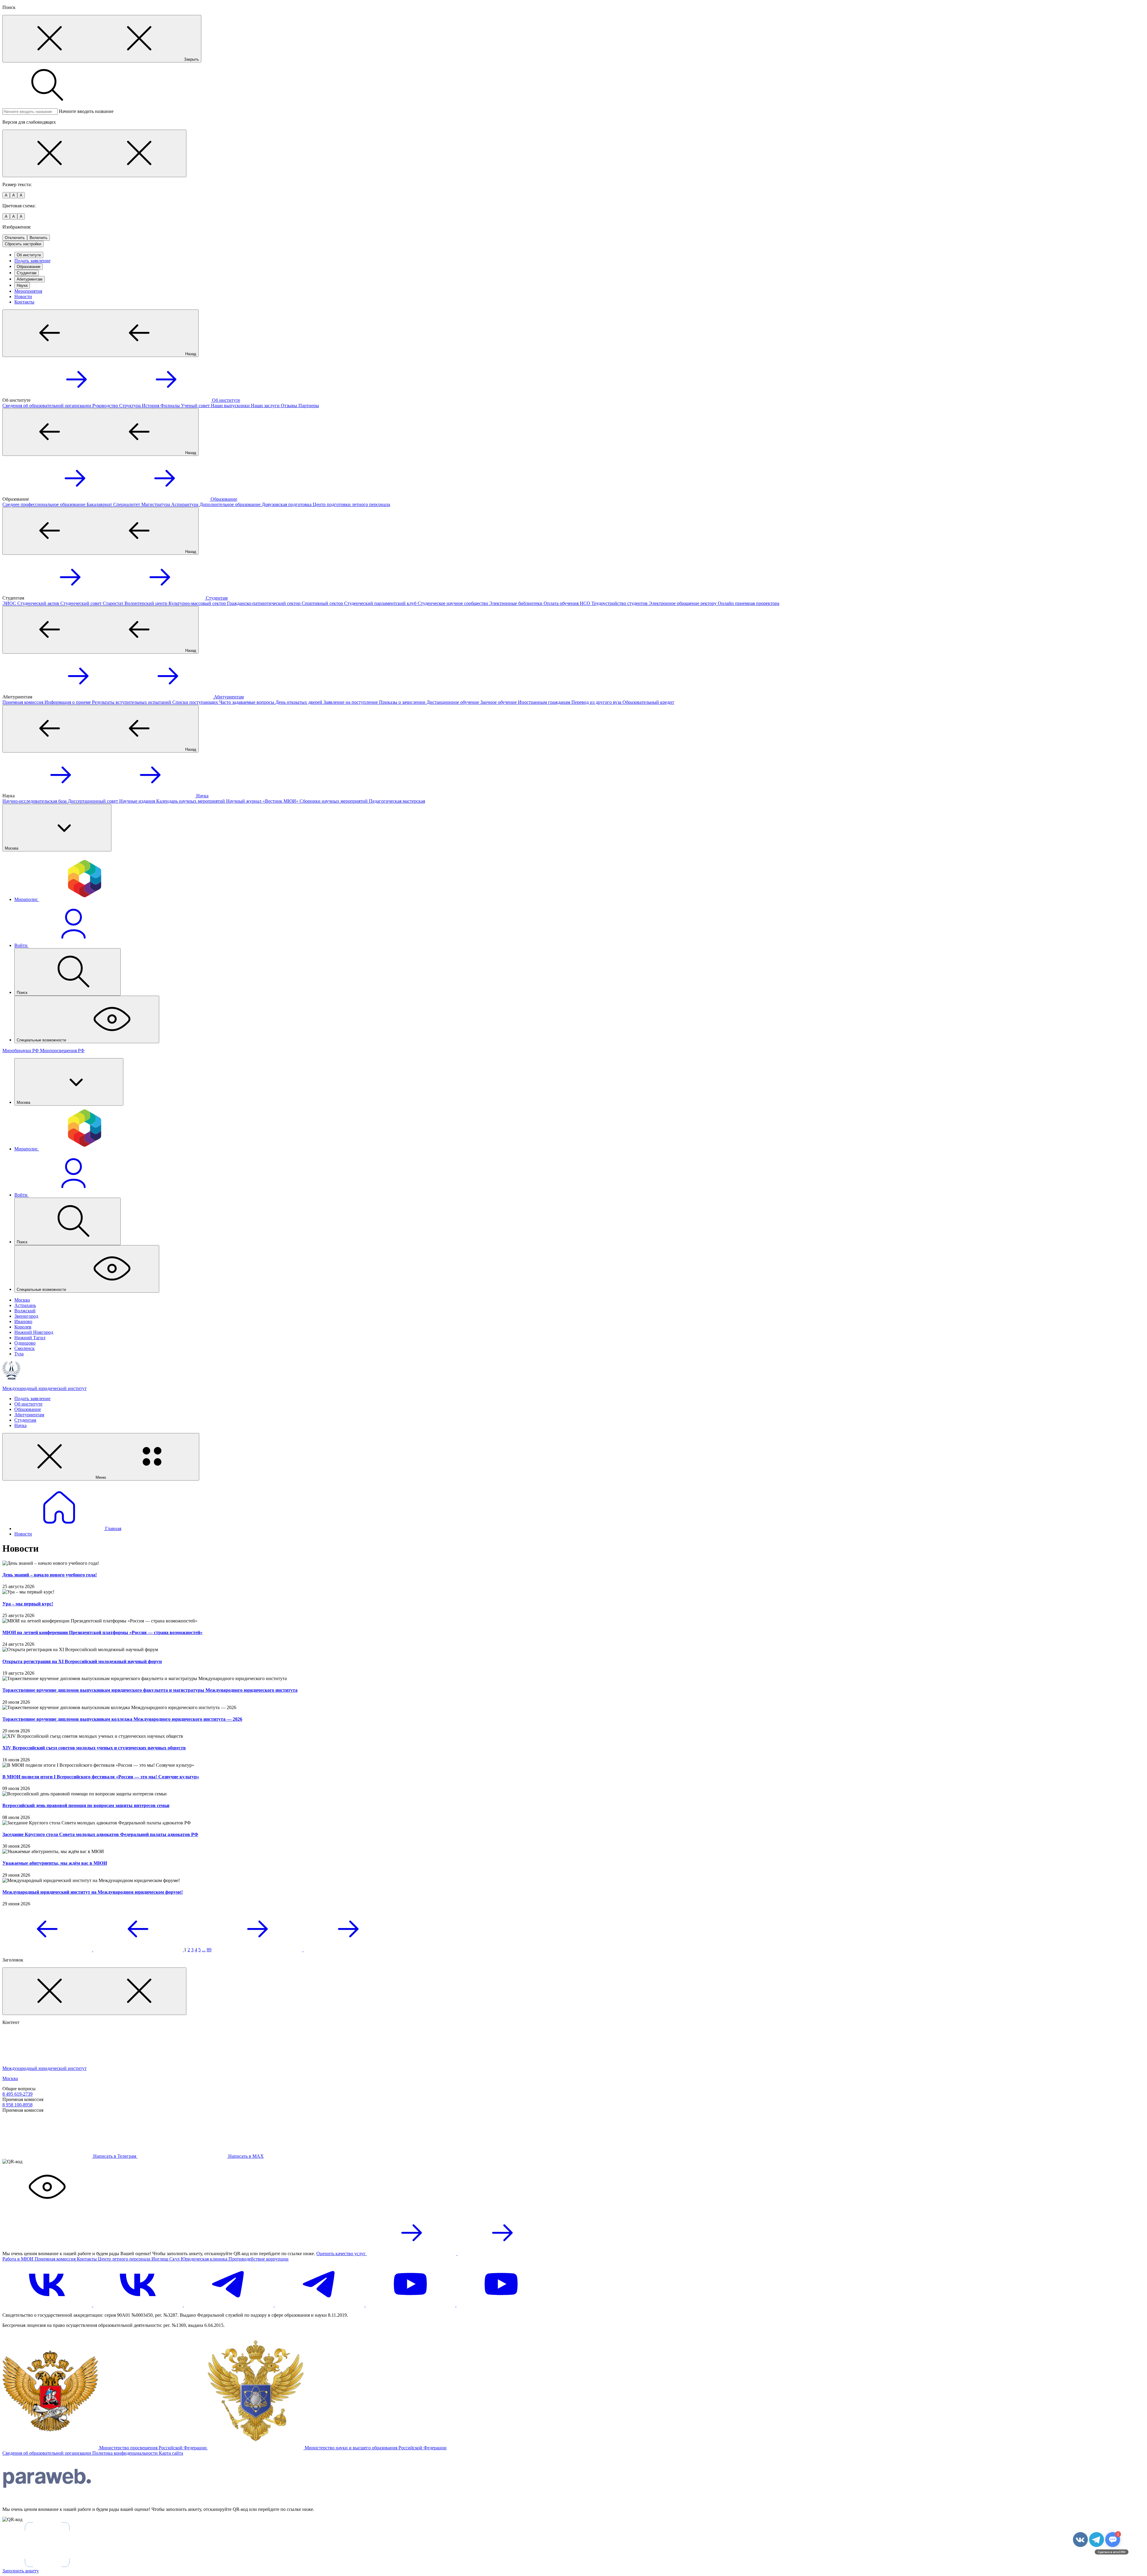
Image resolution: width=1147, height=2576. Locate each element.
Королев (23, 1327)
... (204, 1950)
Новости (23, 296)
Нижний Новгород (34, 1332)
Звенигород (26, 1316)
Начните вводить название (86, 111)
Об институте (29, 255)
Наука (22, 285)
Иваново (23, 1321)
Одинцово (25, 1343)
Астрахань (25, 1305)
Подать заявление (32, 261)
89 (209, 1950)
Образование (29, 267)
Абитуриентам (30, 279)
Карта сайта (171, 2453)
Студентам (27, 273)
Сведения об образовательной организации (47, 2453)
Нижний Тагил (30, 1338)
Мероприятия (28, 291)
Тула (19, 1354)
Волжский (25, 1311)
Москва (22, 1300)
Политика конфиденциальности (126, 2453)
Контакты (24, 302)
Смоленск (24, 1348)
